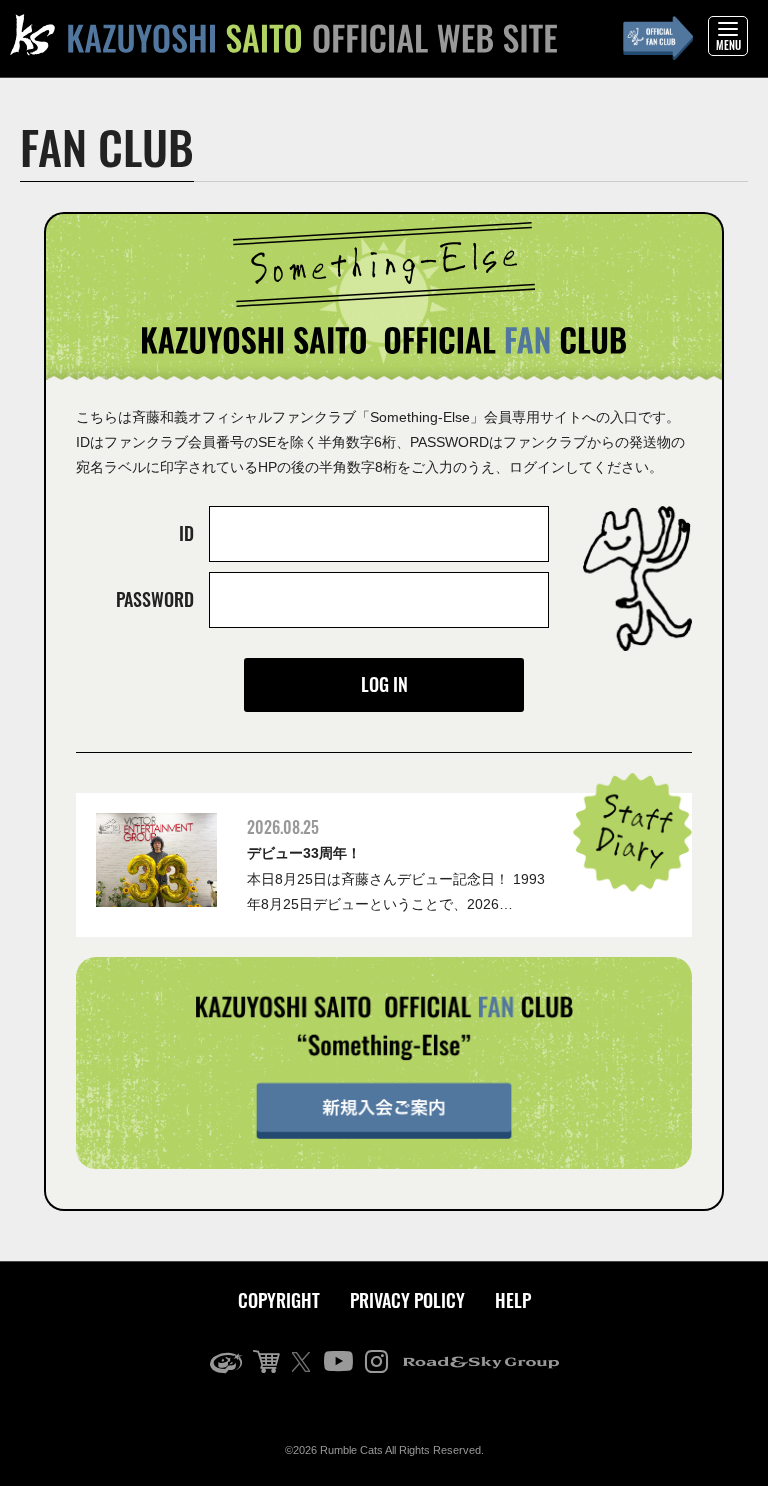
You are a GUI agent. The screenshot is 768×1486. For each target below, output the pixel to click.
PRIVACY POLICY (407, 1300)
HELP (513, 1300)
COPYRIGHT (279, 1300)
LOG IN (384, 684)
